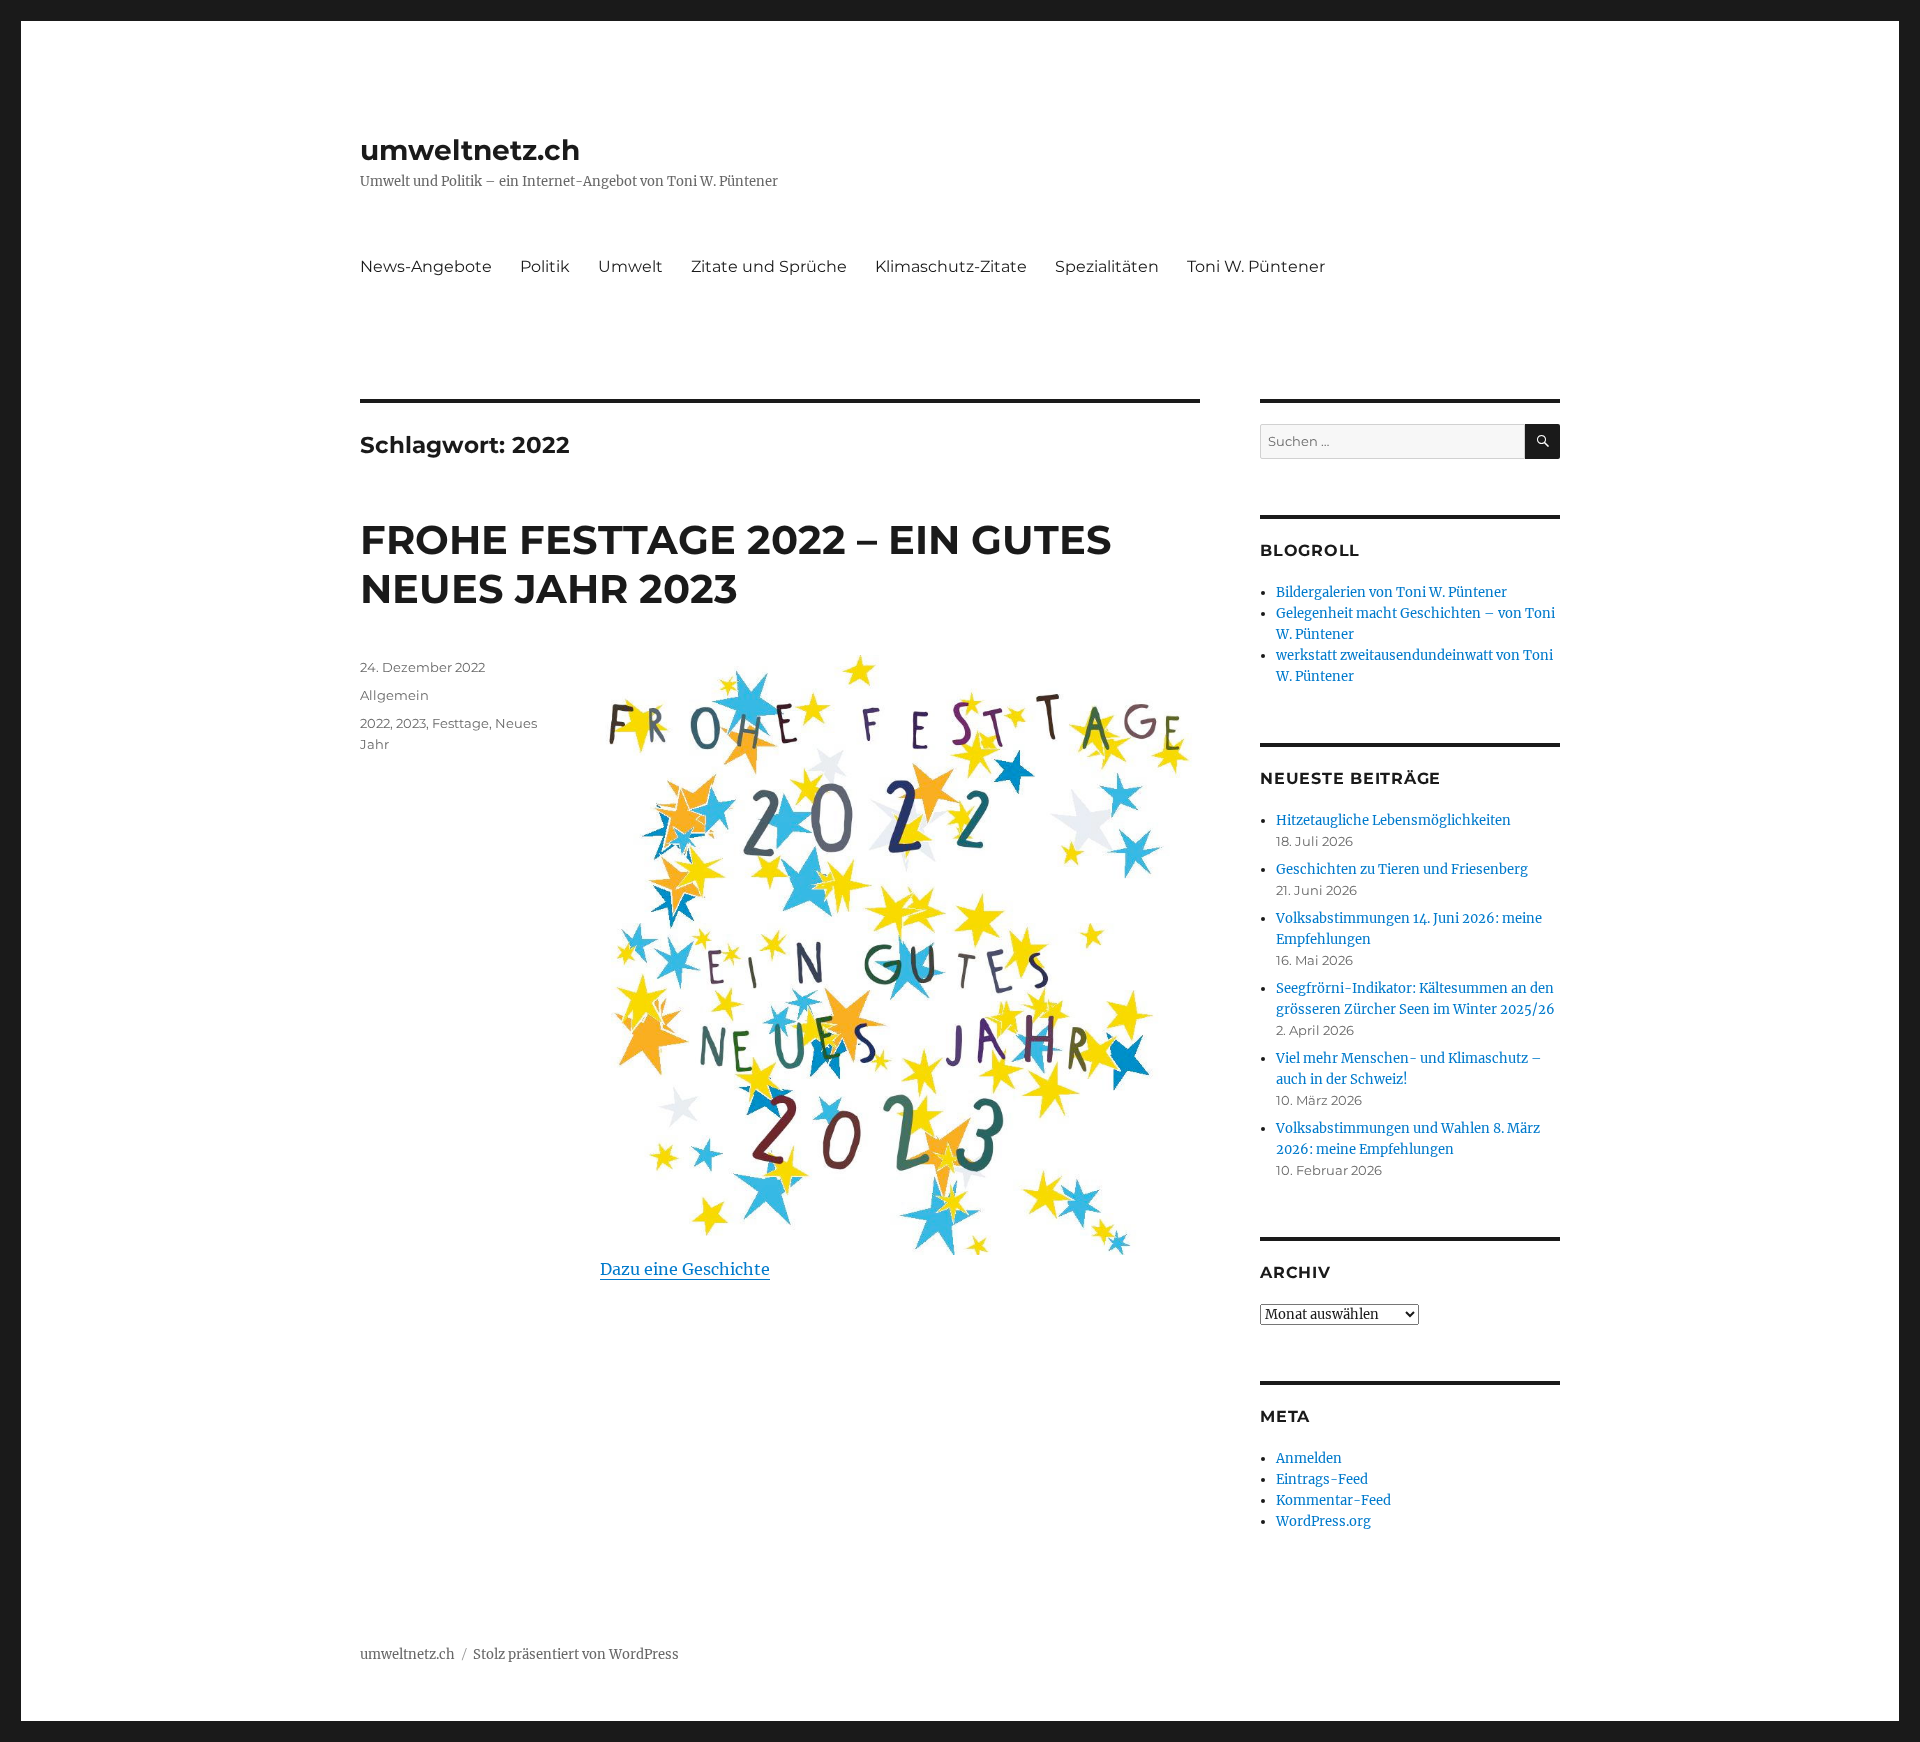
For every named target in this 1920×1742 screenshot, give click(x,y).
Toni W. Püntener (1256, 266)
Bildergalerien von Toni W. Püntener (1391, 592)
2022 (375, 723)
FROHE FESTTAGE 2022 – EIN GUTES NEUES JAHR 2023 (736, 564)
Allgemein (394, 695)
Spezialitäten (1107, 266)
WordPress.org (1323, 1521)
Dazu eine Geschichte (685, 1269)
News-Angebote (426, 266)
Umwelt (630, 266)
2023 (411, 723)
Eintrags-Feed (1322, 1479)
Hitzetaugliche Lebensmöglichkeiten (1393, 820)
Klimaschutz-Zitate (951, 266)
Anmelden (1309, 1458)
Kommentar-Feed (1333, 1500)
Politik (545, 266)
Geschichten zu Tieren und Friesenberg (1402, 869)
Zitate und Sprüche (769, 266)
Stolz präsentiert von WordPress (576, 1654)
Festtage (460, 723)
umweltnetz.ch (470, 150)
